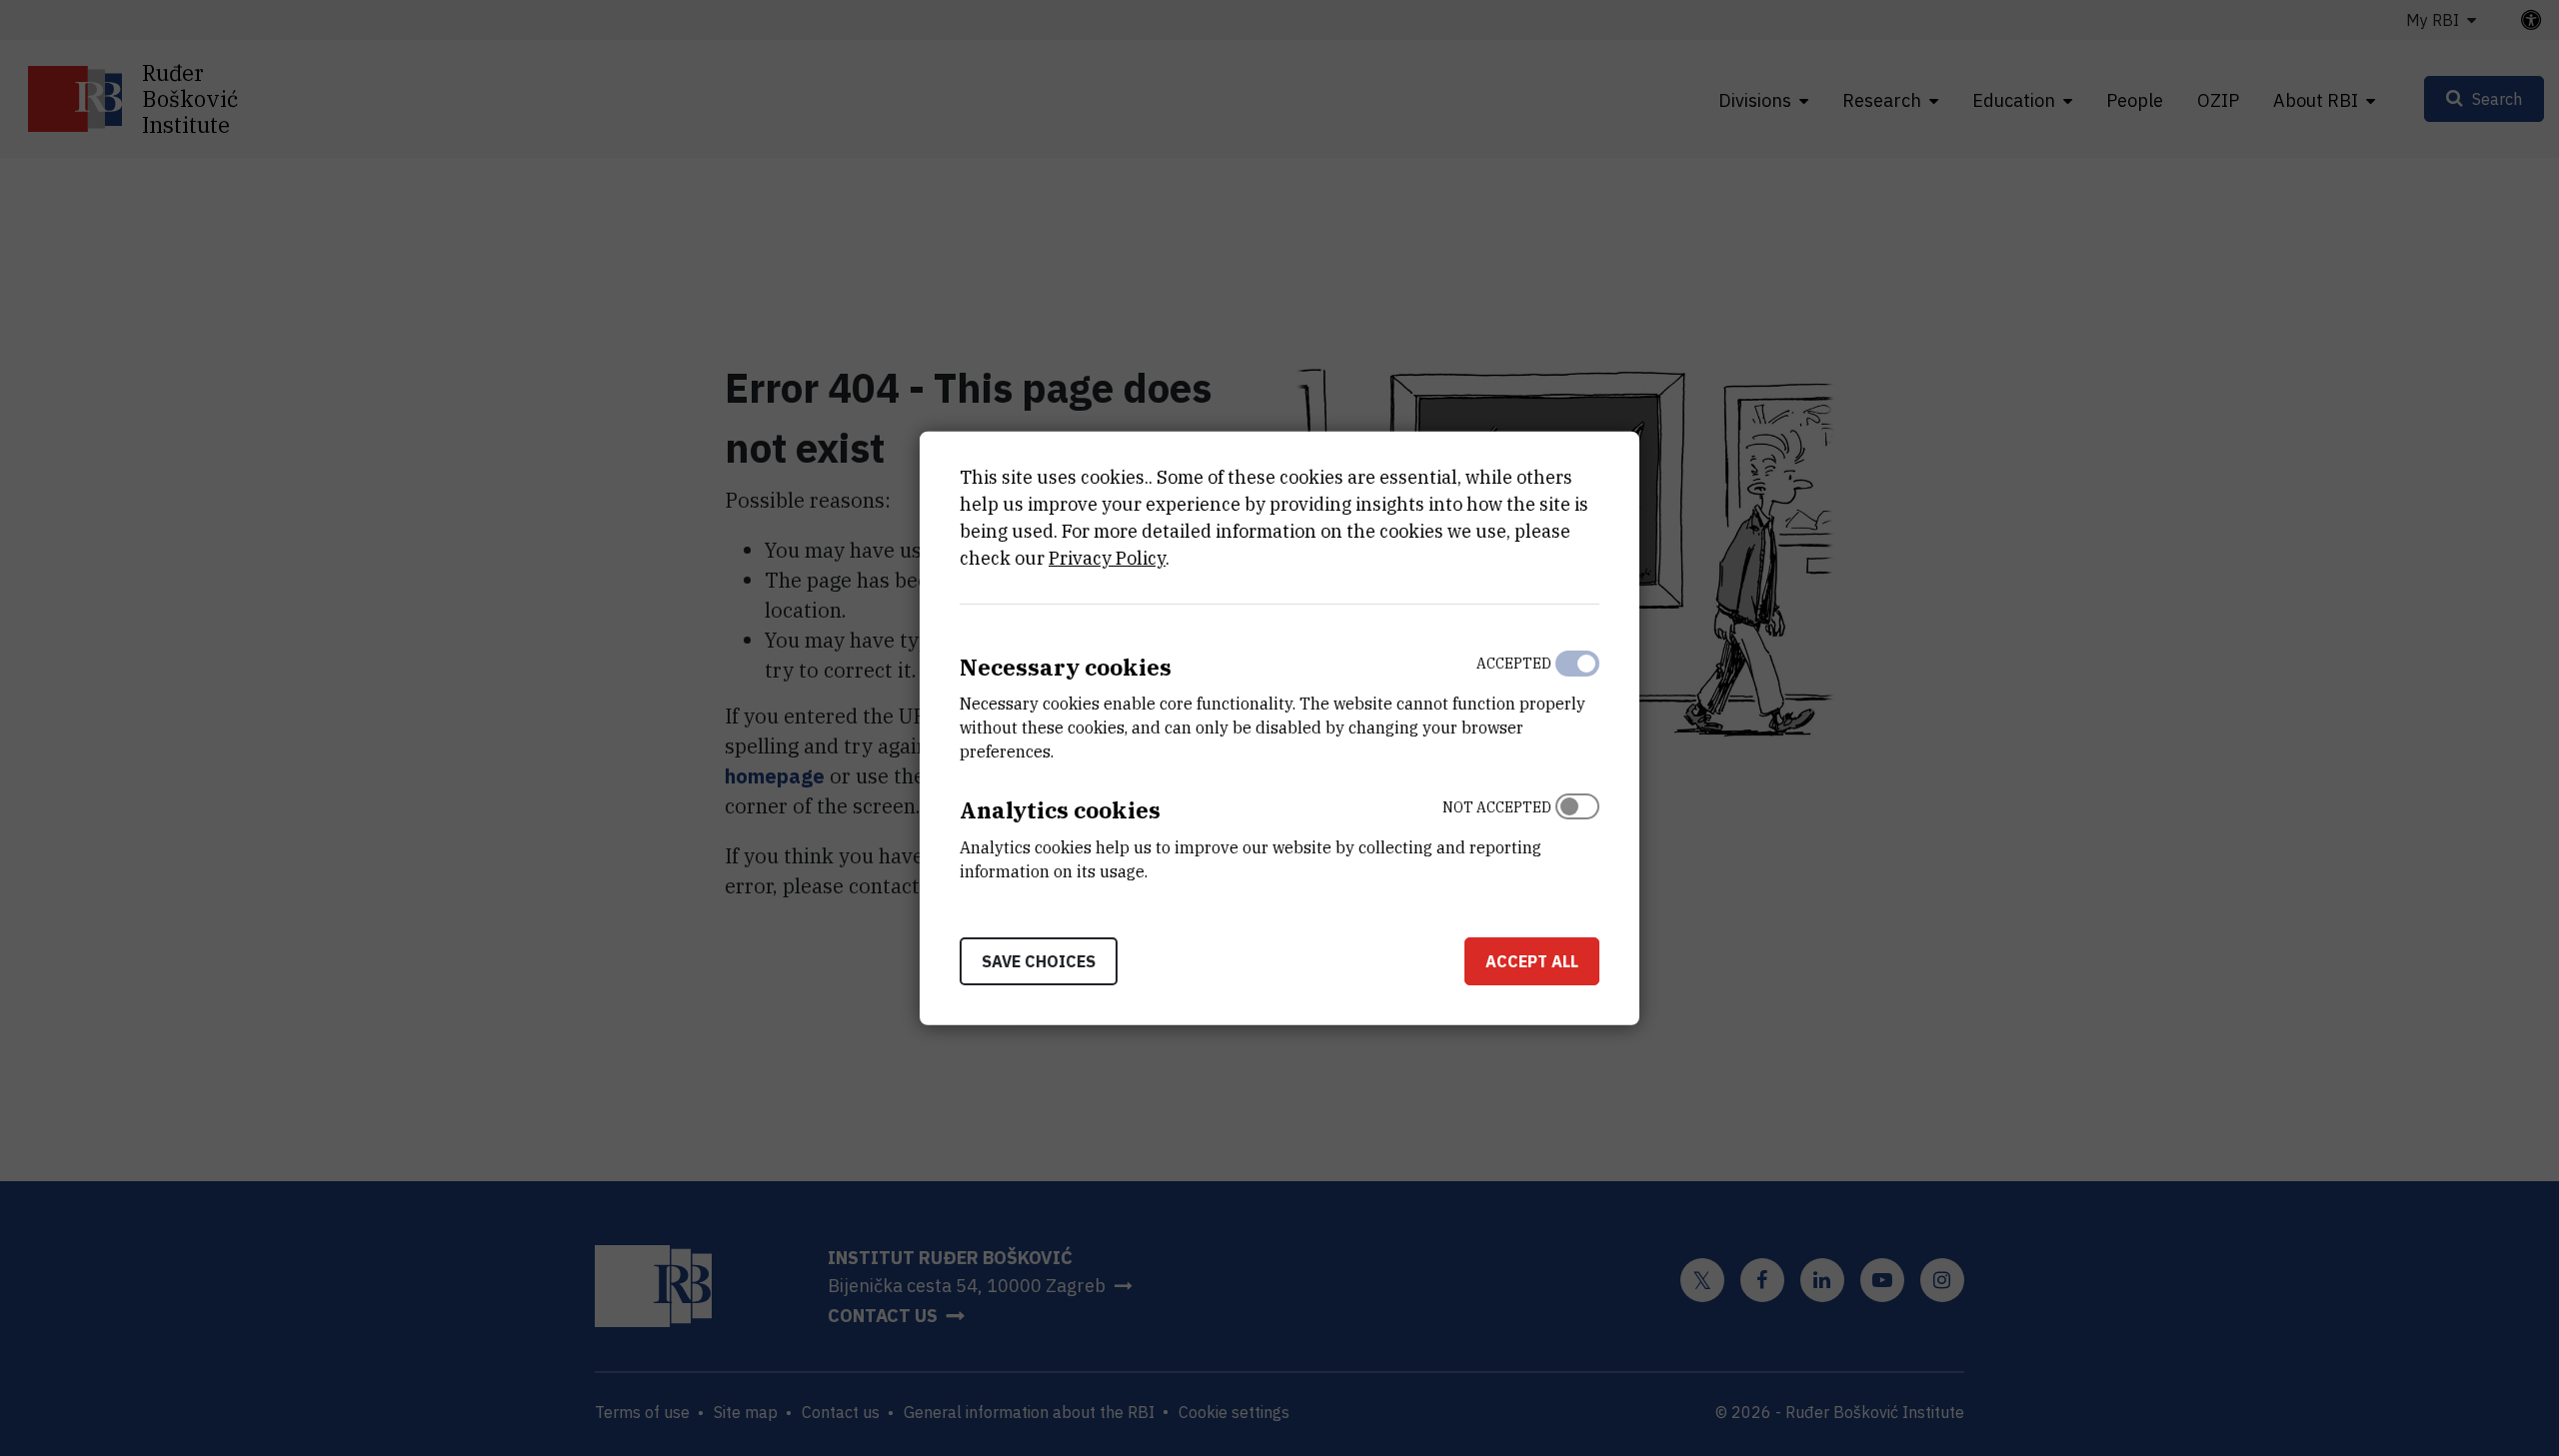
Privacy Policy (1107, 557)
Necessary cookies (1066, 666)
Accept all (1532, 961)
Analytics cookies (1060, 810)
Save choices (1039, 961)
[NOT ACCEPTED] (1577, 834)
